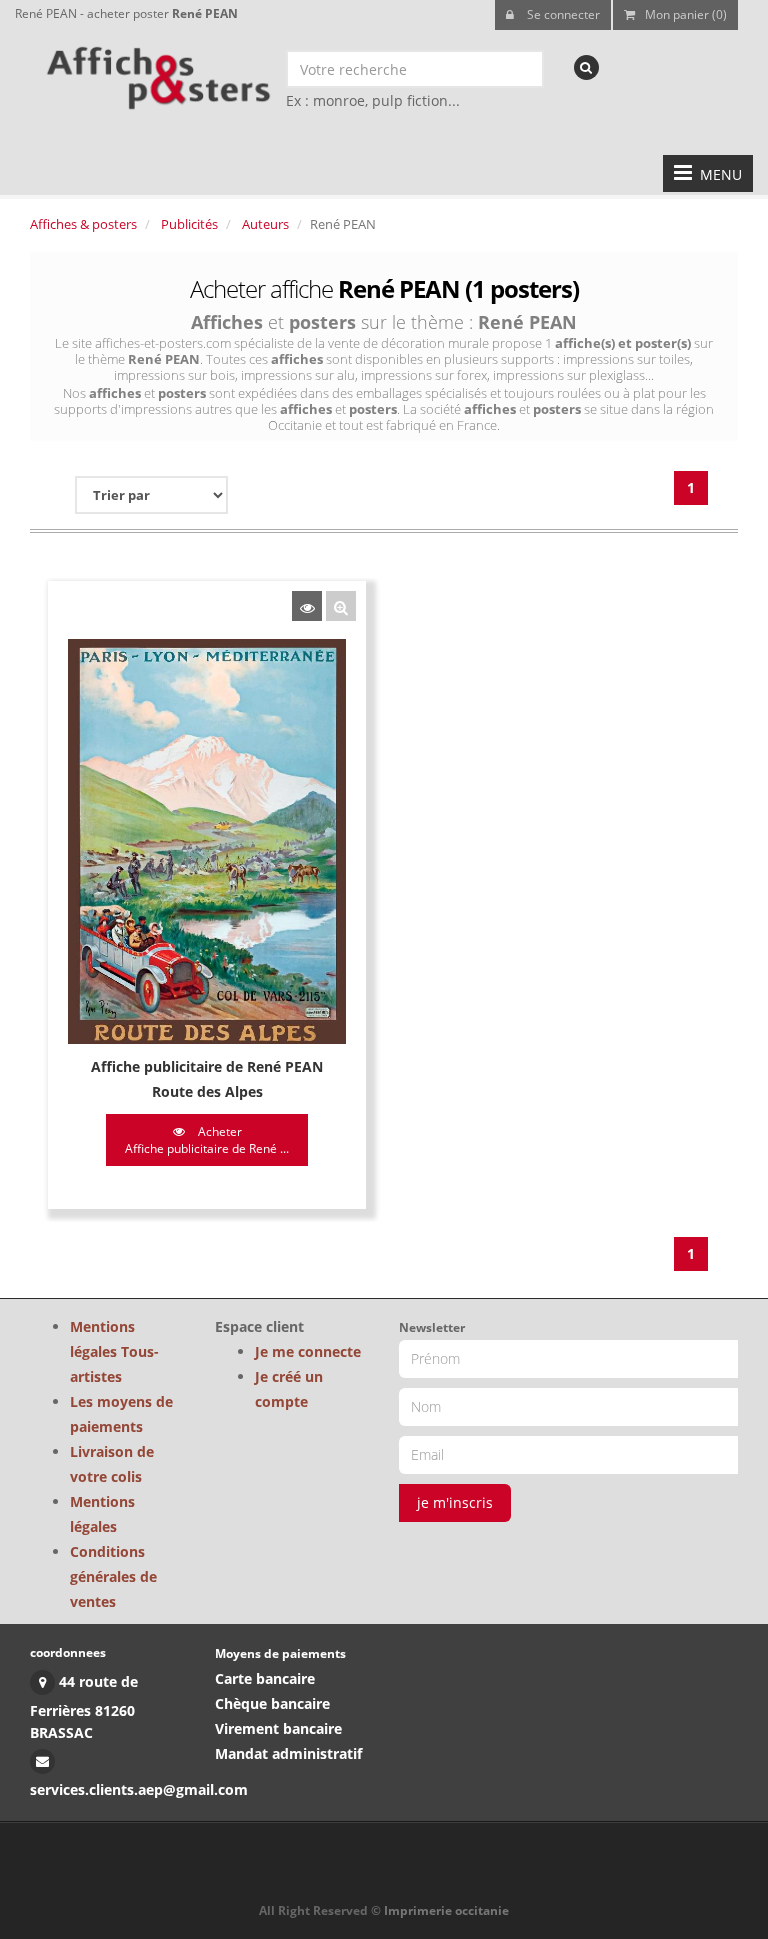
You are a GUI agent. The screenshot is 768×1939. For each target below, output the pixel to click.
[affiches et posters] (155, 71)
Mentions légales (102, 1514)
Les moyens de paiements (121, 1414)
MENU (717, 174)
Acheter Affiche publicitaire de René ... (207, 1140)
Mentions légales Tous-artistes (114, 1351)
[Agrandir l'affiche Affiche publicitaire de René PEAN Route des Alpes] (341, 606)
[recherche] (586, 67)
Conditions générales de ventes (113, 1576)
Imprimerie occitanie (446, 1910)
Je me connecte (308, 1351)
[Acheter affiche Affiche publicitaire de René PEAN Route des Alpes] (307, 606)
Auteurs (265, 224)
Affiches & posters (83, 224)
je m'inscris (455, 1502)
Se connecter (562, 14)
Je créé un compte (289, 1389)
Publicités (189, 224)
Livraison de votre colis (112, 1464)
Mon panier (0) (686, 14)
